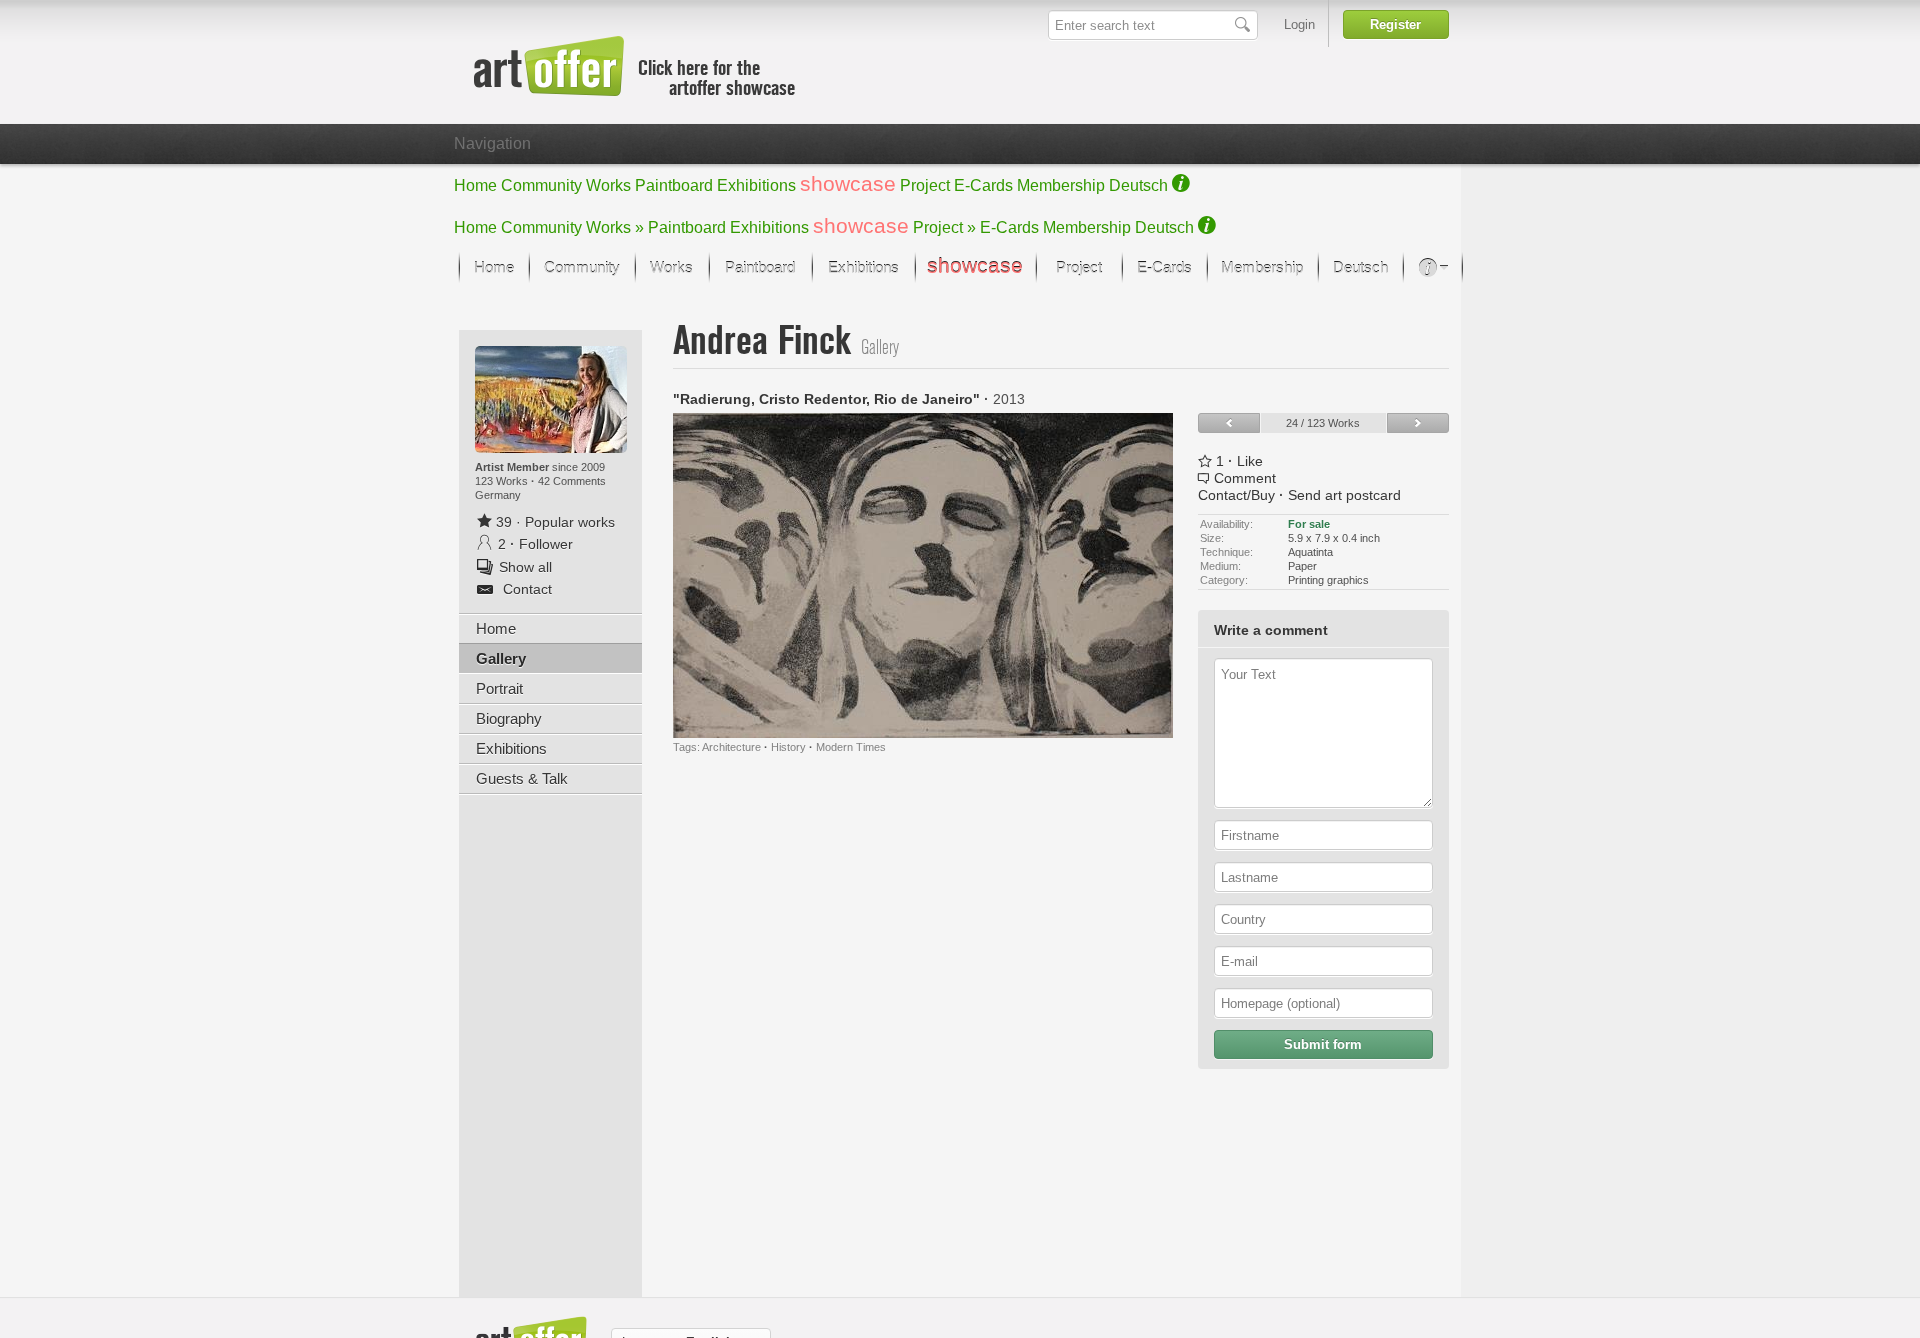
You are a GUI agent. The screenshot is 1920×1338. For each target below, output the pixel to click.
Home (475, 185)
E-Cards (983, 185)
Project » (944, 227)
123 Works (503, 481)
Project (925, 185)
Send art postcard (1344, 495)
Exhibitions (756, 185)
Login (1299, 24)
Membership (1061, 185)
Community (541, 185)
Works (608, 185)
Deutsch (1138, 185)
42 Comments (572, 481)
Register (1395, 24)
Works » (615, 227)
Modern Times (851, 747)
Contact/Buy (1236, 495)
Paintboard (674, 185)
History (788, 747)
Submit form (1323, 1044)
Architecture (731, 747)
